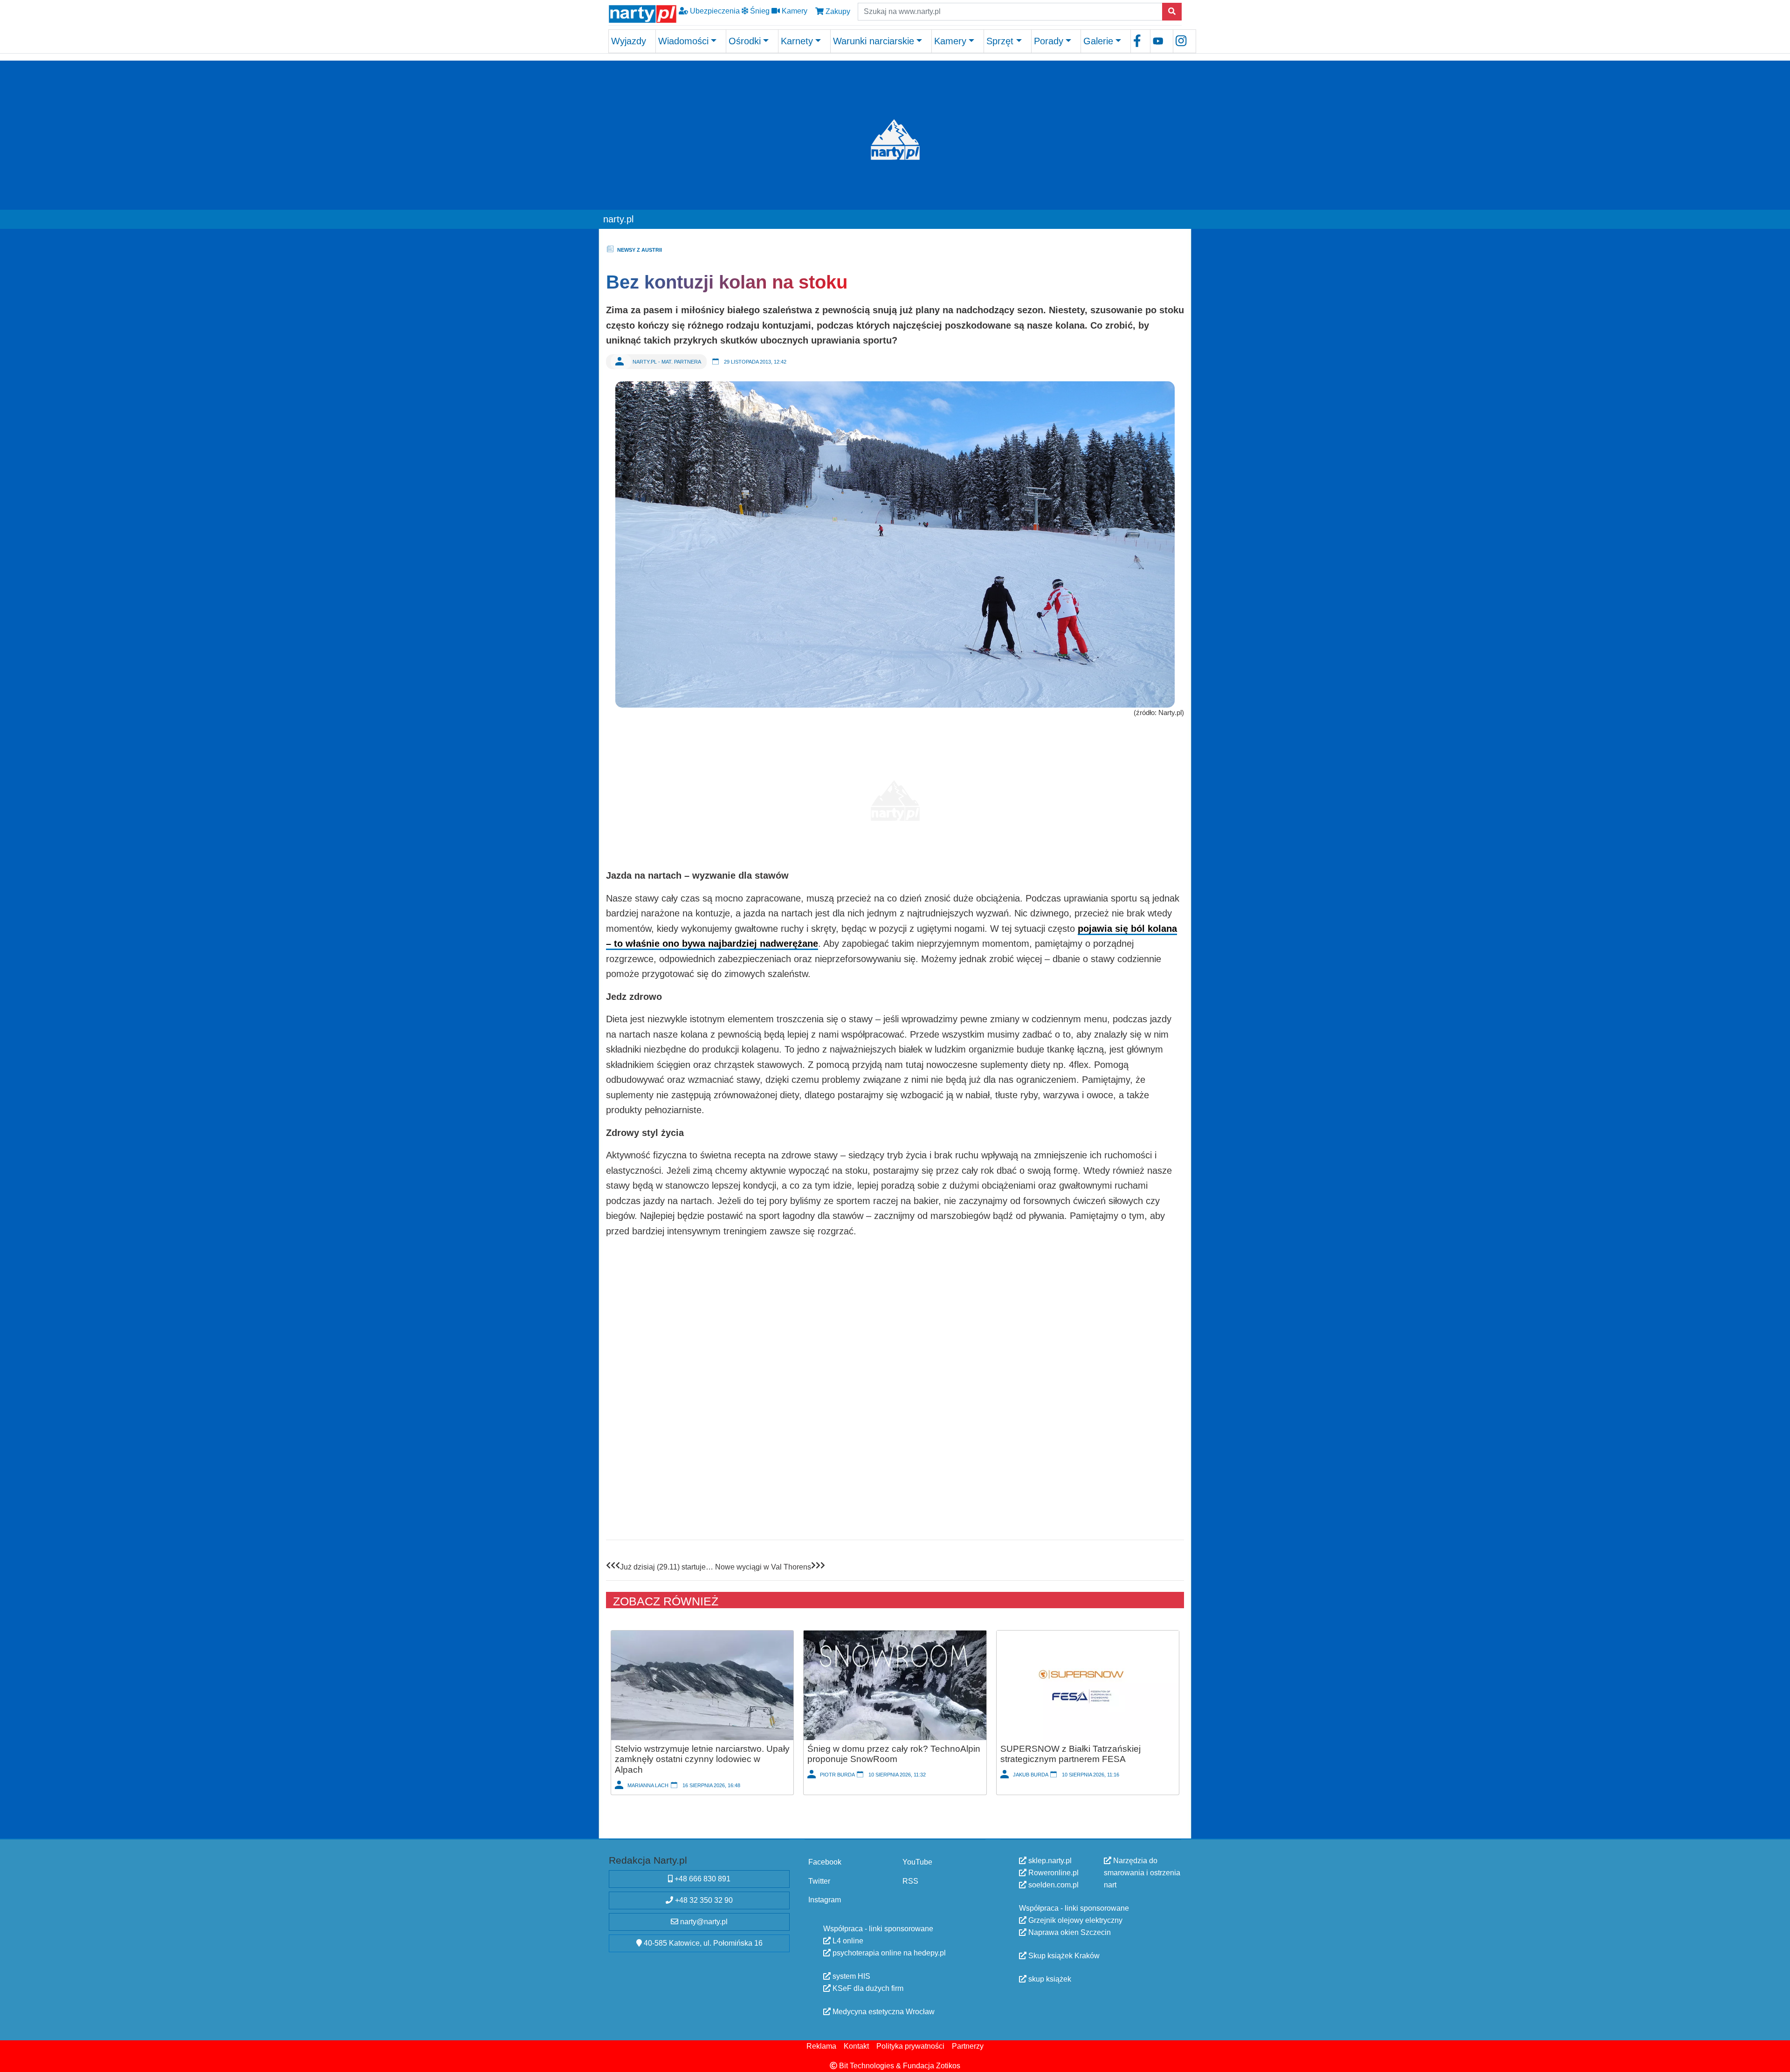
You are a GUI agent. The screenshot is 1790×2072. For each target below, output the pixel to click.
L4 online (847, 1941)
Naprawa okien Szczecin (1069, 1932)
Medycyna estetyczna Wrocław (883, 2012)
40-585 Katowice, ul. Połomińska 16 (702, 1943)
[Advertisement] (895, 796)
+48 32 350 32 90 (703, 1900)
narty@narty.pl (703, 1922)
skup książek (1049, 1979)
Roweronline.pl (1053, 1873)
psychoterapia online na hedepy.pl (888, 1953)
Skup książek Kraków (1063, 1956)
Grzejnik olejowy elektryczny (1074, 1920)
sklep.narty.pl (1049, 1861)
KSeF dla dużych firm (867, 1988)
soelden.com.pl (1053, 1885)
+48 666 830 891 (702, 1879)
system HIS (850, 1976)
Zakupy (837, 11)
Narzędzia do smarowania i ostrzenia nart (1142, 1873)
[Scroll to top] (1777, 2059)
